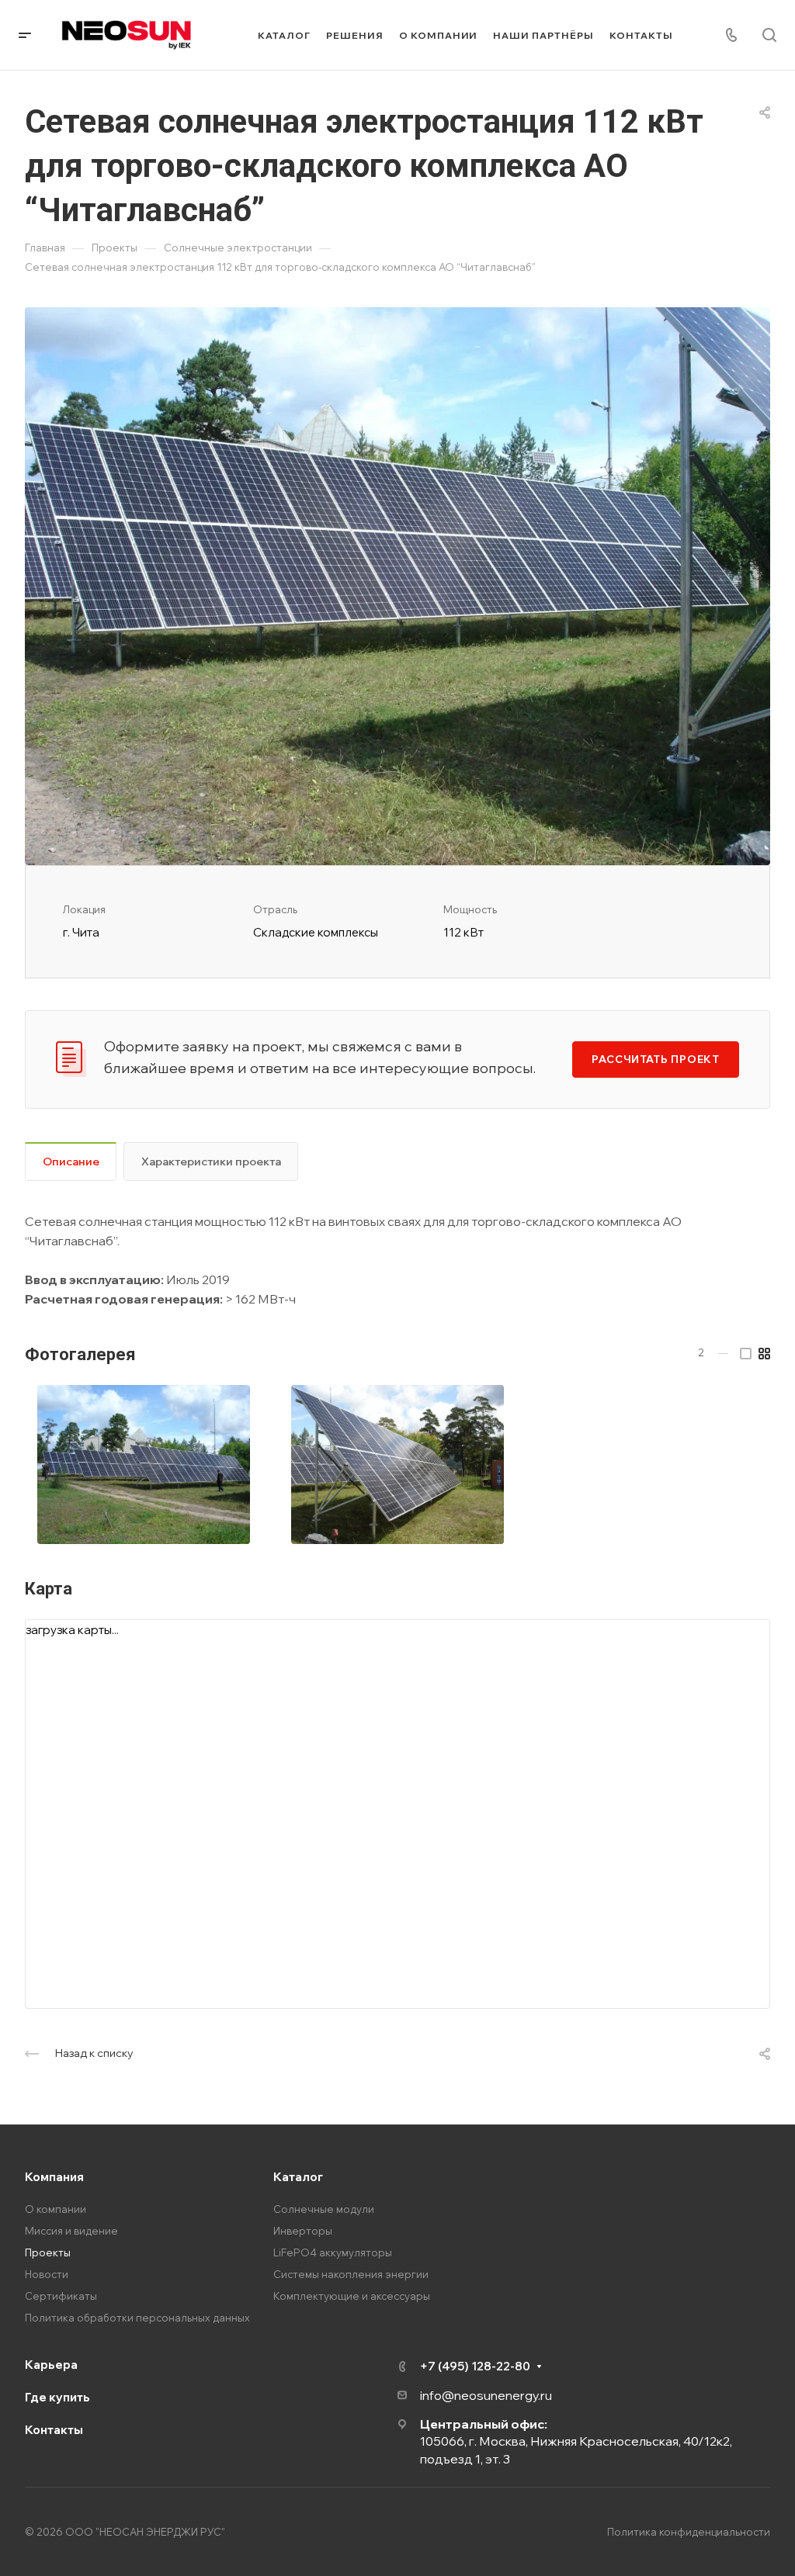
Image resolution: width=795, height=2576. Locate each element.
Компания (54, 2177)
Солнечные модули (324, 2209)
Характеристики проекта (211, 1162)
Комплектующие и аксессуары (352, 2296)
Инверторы (303, 2231)
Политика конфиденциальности (689, 2532)
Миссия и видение (71, 2231)
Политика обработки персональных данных (137, 2318)
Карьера (51, 2365)
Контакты (54, 2430)
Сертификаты (61, 2296)
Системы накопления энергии (351, 2274)
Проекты (48, 2252)
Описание (71, 1162)
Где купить (57, 2397)
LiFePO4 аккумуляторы (333, 2252)
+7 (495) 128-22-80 (475, 2366)
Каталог (298, 2177)
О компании (56, 2209)
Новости (47, 2274)
